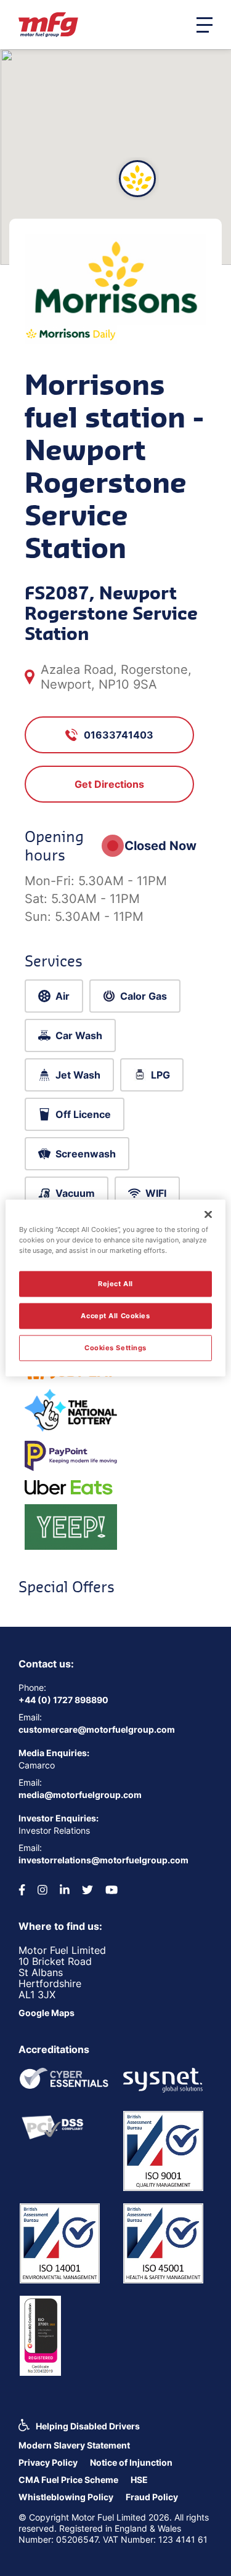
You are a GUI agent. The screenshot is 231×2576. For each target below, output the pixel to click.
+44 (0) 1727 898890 (63, 1700)
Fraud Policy (152, 2497)
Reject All (115, 1284)
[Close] (208, 1215)
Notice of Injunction (131, 2462)
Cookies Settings (115, 1348)
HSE (139, 2480)
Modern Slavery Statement (74, 2445)
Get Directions (109, 784)
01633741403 (119, 735)
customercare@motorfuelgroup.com (97, 1729)
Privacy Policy (48, 2462)
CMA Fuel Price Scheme (68, 2480)
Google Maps (47, 2013)
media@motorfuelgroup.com (80, 1795)
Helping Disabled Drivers (88, 2426)
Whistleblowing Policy (66, 2497)
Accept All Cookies (115, 1316)
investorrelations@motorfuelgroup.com (103, 1860)
